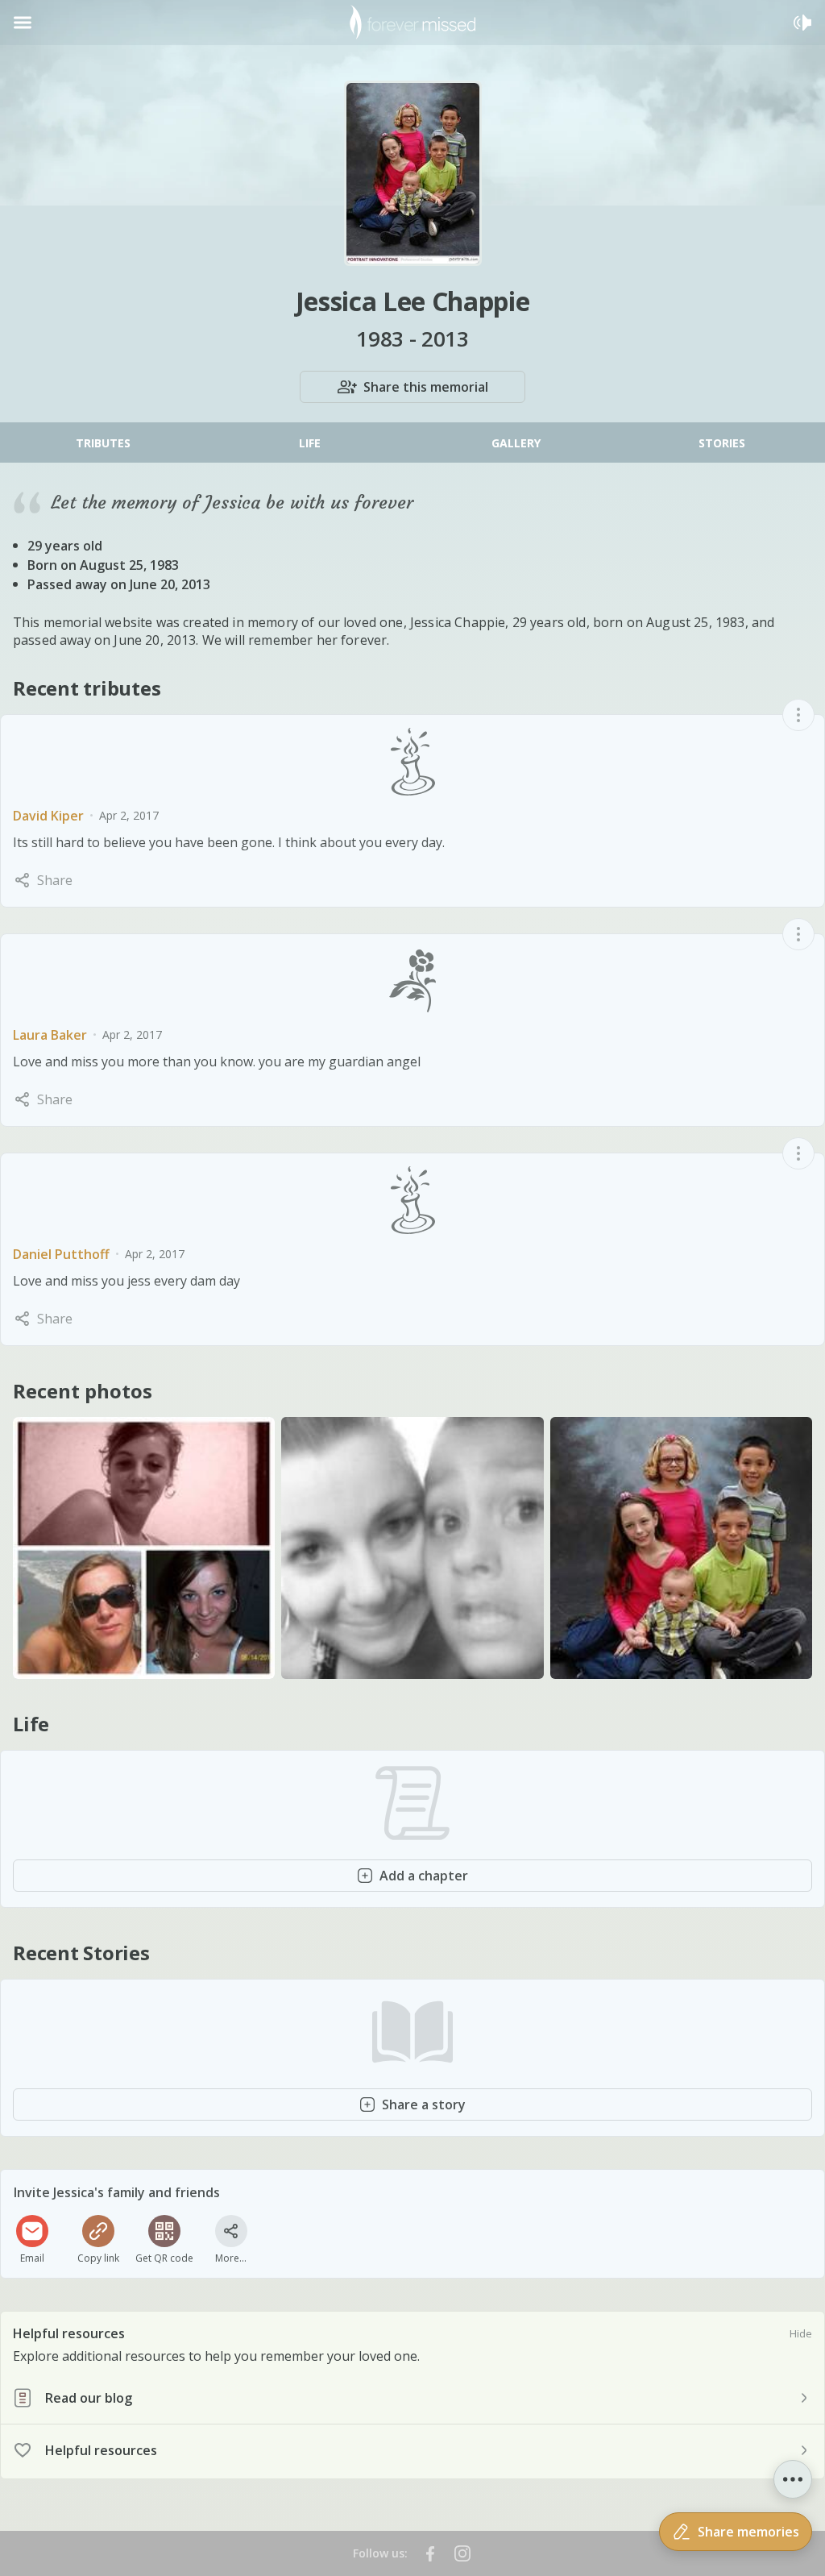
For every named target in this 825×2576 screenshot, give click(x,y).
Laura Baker (50, 1035)
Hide (801, 2333)
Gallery (516, 443)
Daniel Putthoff (61, 1254)
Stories (722, 443)
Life (310, 443)
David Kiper (48, 816)
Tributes (103, 443)
